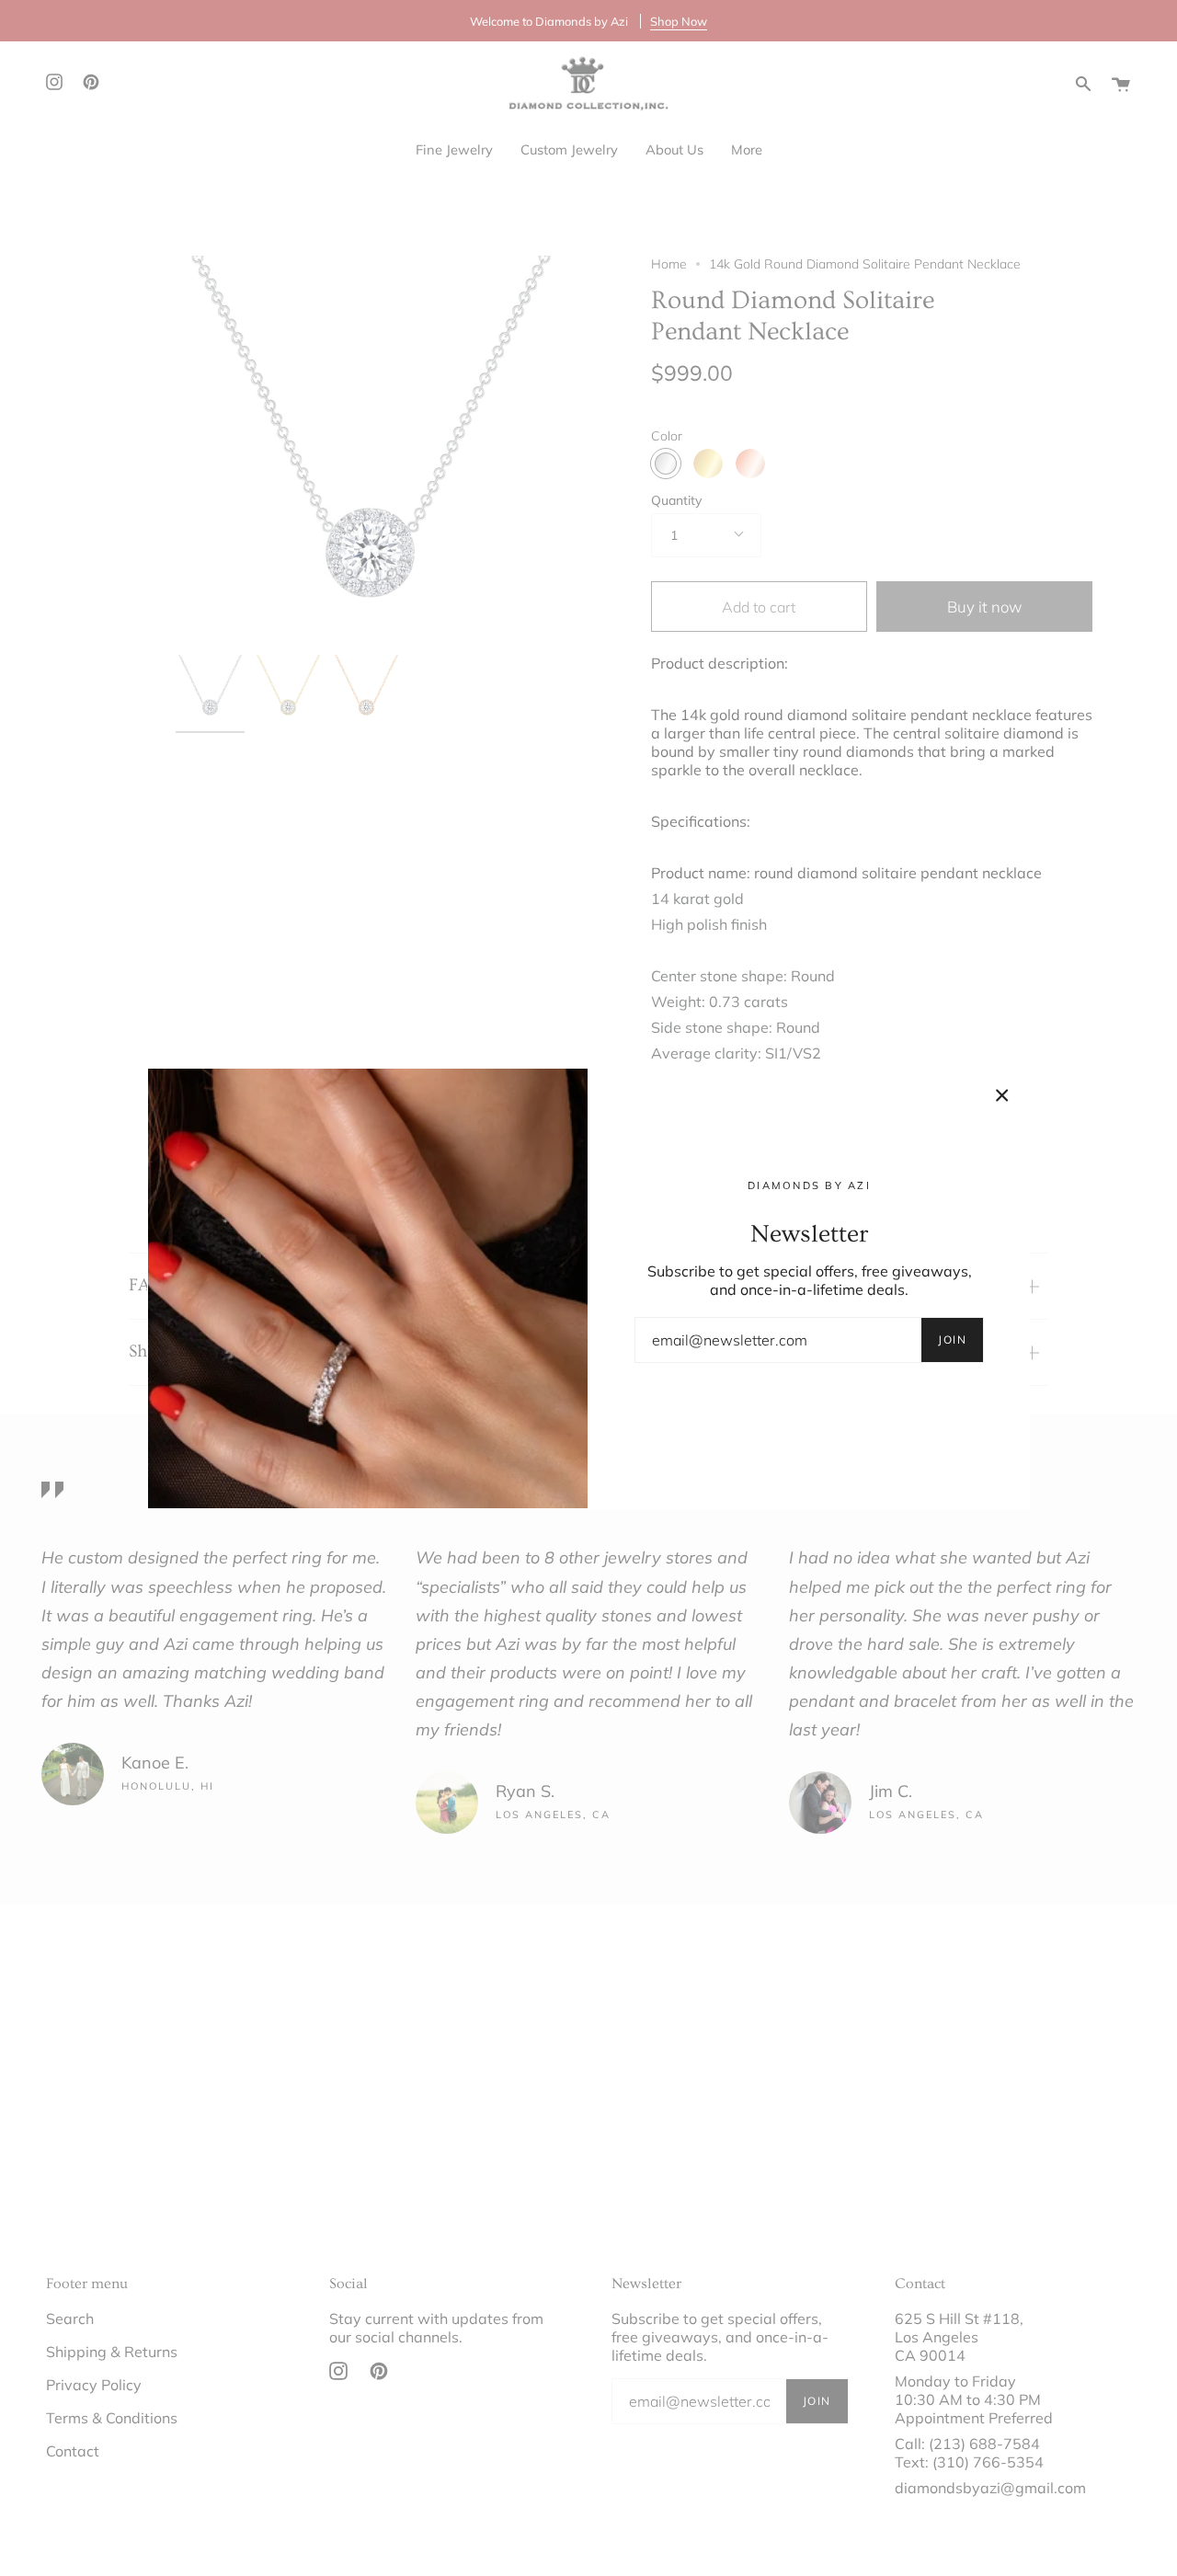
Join (952, 1340)
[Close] (1002, 1095)
